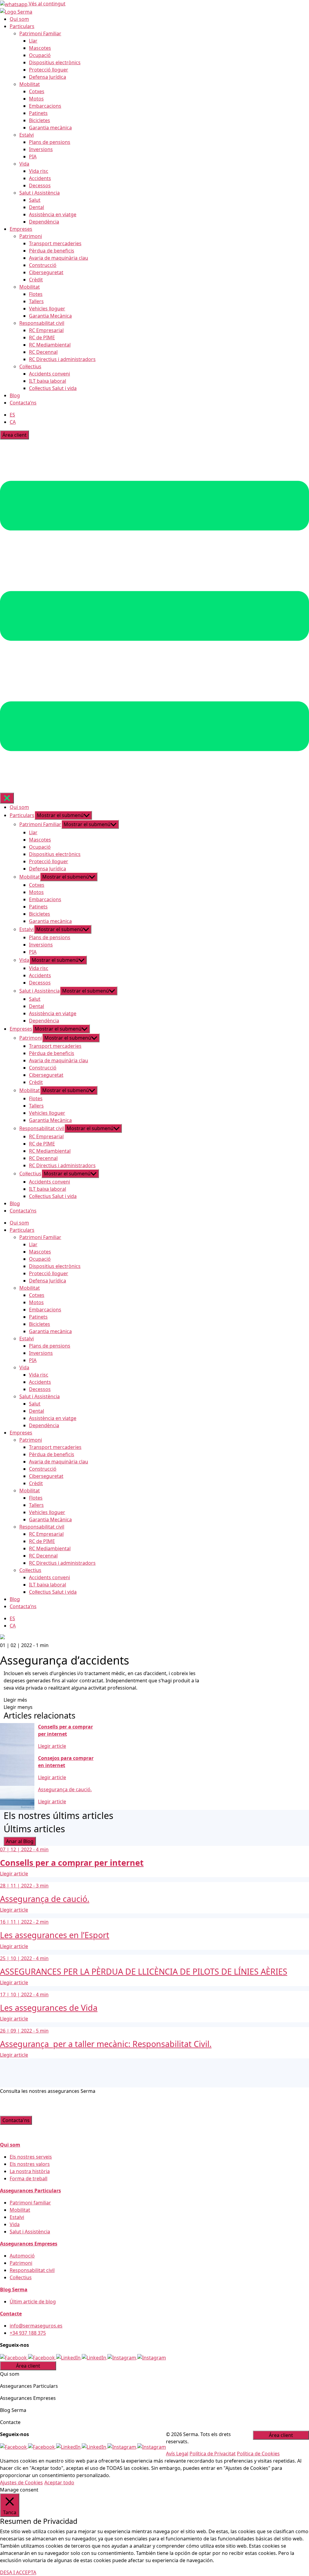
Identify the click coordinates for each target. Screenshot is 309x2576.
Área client (14, 435)
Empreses (21, 229)
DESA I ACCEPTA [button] (18, 2572)
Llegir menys (18, 1707)
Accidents (40, 178)
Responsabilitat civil (42, 323)
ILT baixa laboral (48, 381)
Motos (36, 99)
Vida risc (39, 171)
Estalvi (27, 135)
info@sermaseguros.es (36, 2326)
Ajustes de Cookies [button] (21, 2483)
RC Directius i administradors (62, 359)
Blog (15, 395)
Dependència (44, 222)
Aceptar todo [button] (59, 2483)
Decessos (40, 185)
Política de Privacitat (213, 2454)
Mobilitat (30, 84)
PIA (33, 157)
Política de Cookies (258, 2454)
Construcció (43, 265)
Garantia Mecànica (50, 316)
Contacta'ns (16, 2120)
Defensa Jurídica (48, 77)
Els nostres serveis (31, 2157)
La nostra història (30, 2171)
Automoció (22, 2256)
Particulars (22, 26)
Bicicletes (40, 120)
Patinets (38, 113)
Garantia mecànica (50, 128)
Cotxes (37, 91)
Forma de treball (29, 2178)
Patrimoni (31, 236)
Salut (35, 200)
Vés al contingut (47, 4)
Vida (24, 164)
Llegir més (15, 1700)
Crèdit (36, 280)
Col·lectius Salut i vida (53, 388)
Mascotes (40, 48)
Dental (37, 207)
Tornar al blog (32, 1638)
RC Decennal (43, 352)
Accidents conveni (49, 374)
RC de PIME (42, 337)
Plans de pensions (50, 142)
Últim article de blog (33, 2302)
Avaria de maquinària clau (59, 258)
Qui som (19, 19)
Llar (33, 41)
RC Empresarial (46, 330)
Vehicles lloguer (47, 309)
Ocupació (40, 55)
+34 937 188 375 (28, 2333)
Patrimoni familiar (30, 2203)
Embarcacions (45, 106)
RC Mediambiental (50, 345)
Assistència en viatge (53, 214)
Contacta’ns (23, 403)
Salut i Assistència (40, 193)
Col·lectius (30, 366)
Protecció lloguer (49, 70)
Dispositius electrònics (55, 62)
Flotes (36, 294)
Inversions (41, 149)
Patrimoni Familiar (40, 33)
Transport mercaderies (55, 243)
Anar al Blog (20, 1841)
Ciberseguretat (46, 272)
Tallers (36, 301)
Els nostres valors (30, 2164)
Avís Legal (177, 2454)
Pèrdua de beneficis (52, 251)
